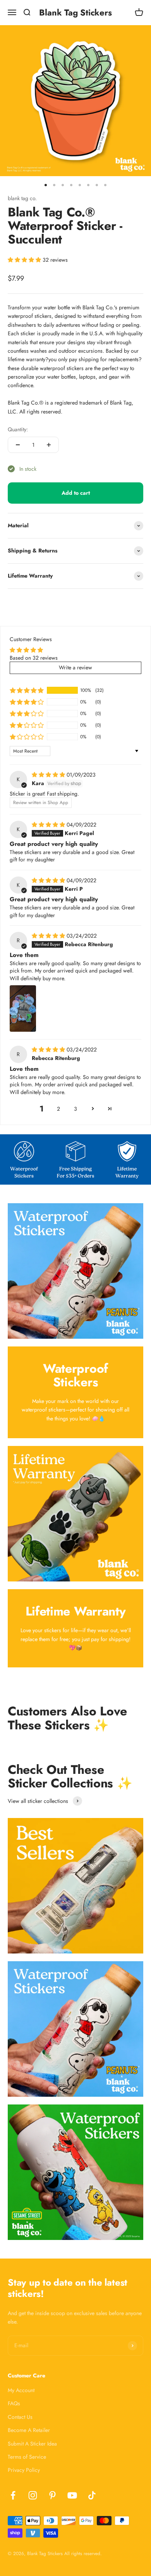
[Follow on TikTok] (92, 2495)
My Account (21, 2390)
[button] (25, 260)
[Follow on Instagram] (33, 2495)
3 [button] (75, 1109)
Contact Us (20, 2417)
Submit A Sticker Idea (32, 2444)
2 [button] (58, 1109)
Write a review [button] (75, 667)
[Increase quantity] (49, 445)
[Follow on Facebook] (13, 2495)
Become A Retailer (29, 2430)
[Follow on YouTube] (72, 2495)
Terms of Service (27, 2457)
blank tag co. (22, 198)
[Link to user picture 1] (23, 1008)
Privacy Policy (24, 2470)
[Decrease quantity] (18, 445)
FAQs (14, 2403)
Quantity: (18, 429)
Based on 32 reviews (34, 658)
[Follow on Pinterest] (52, 2495)
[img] (49, 775)
